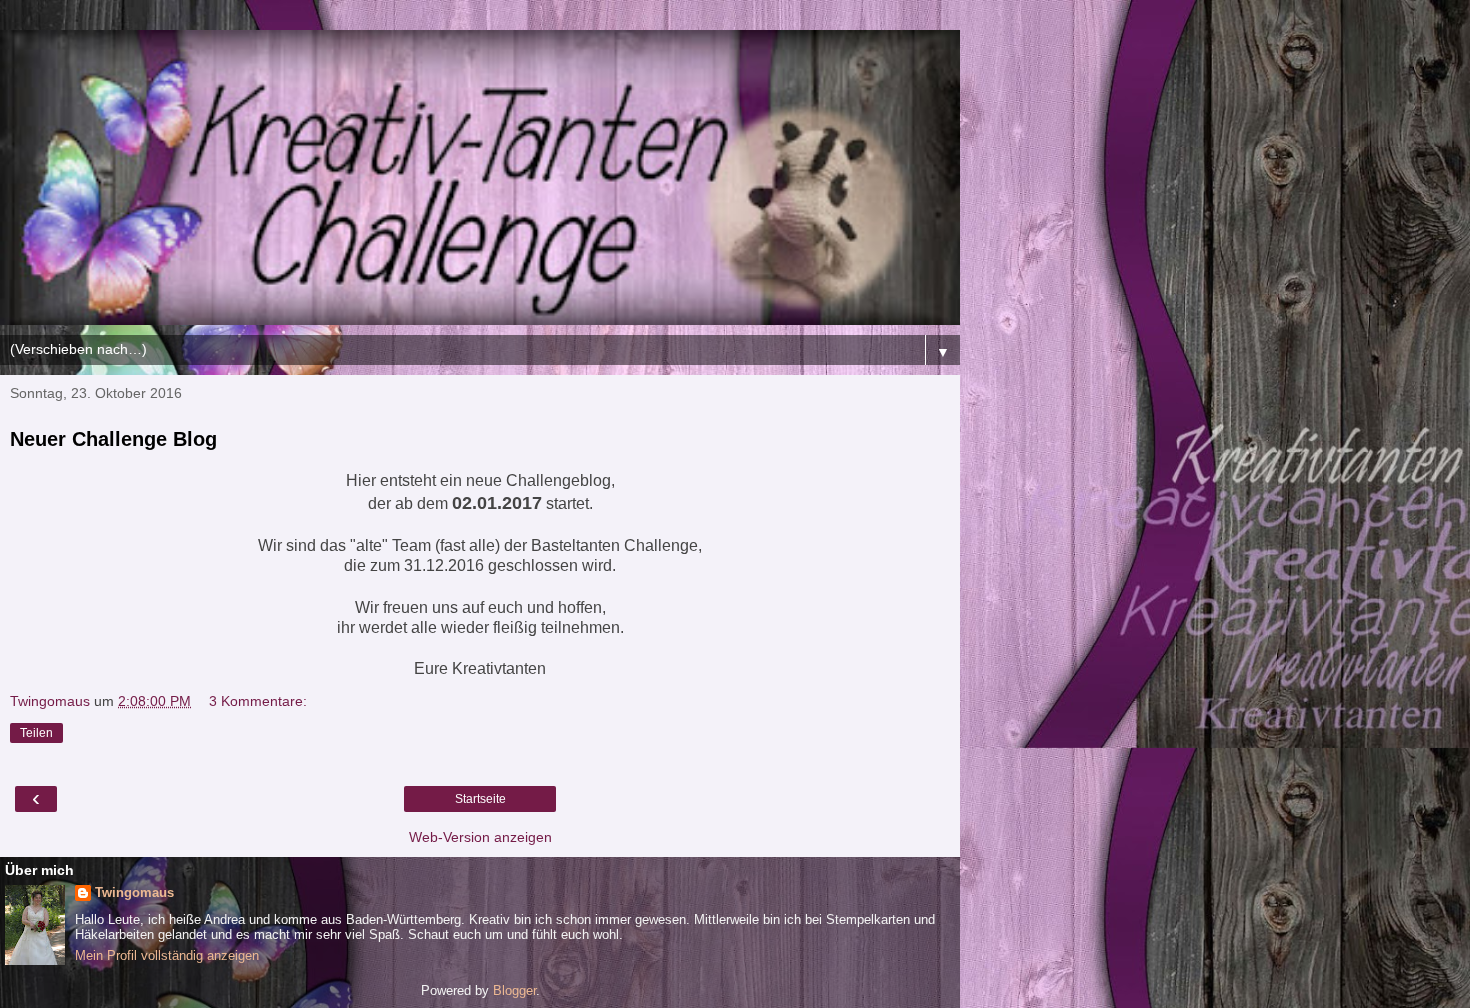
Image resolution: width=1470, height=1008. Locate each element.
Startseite (480, 799)
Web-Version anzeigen (480, 837)
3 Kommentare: (258, 701)
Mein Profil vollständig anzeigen (167, 955)
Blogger (514, 990)
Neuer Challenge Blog (113, 439)
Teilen (36, 733)
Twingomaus (134, 892)
